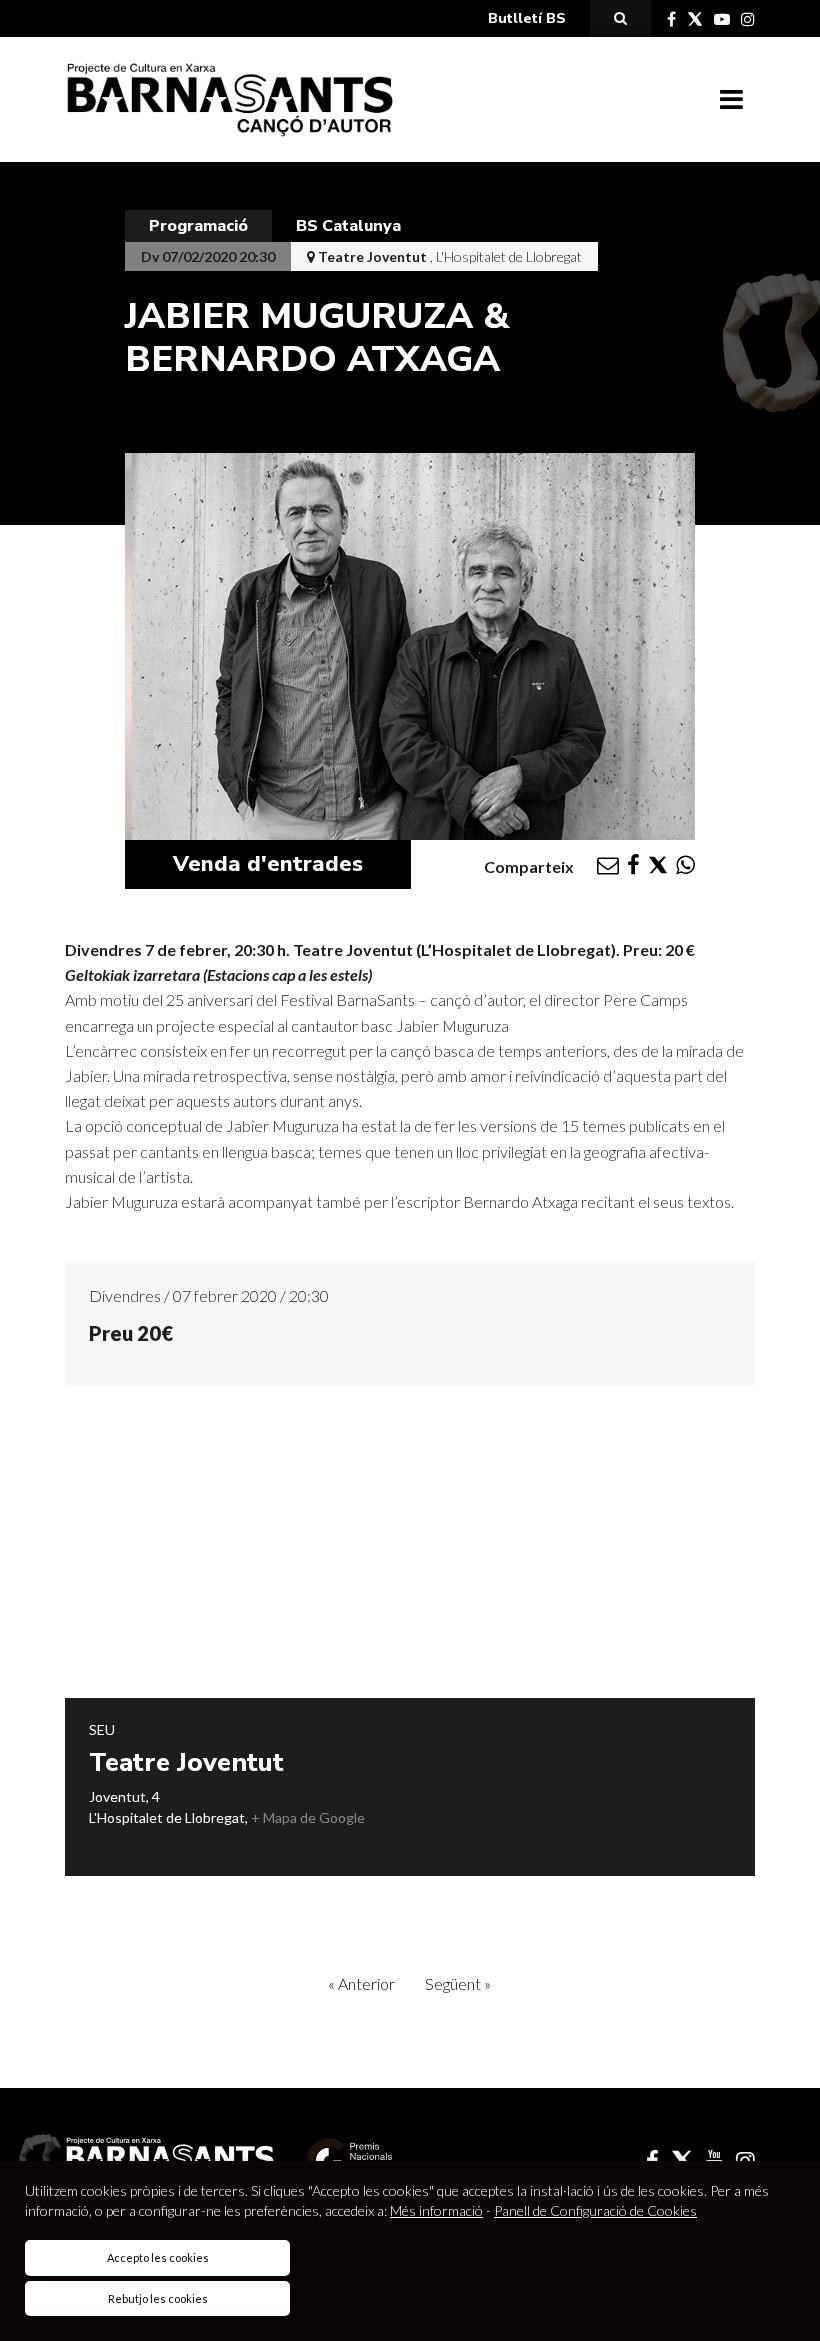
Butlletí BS (527, 18)
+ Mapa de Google (308, 1817)
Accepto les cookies (158, 2257)
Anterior (361, 1983)
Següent (458, 1983)
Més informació (436, 2210)
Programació (198, 226)
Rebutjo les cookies (158, 2298)
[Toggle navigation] (731, 100)
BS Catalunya (348, 226)
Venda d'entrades (268, 864)
